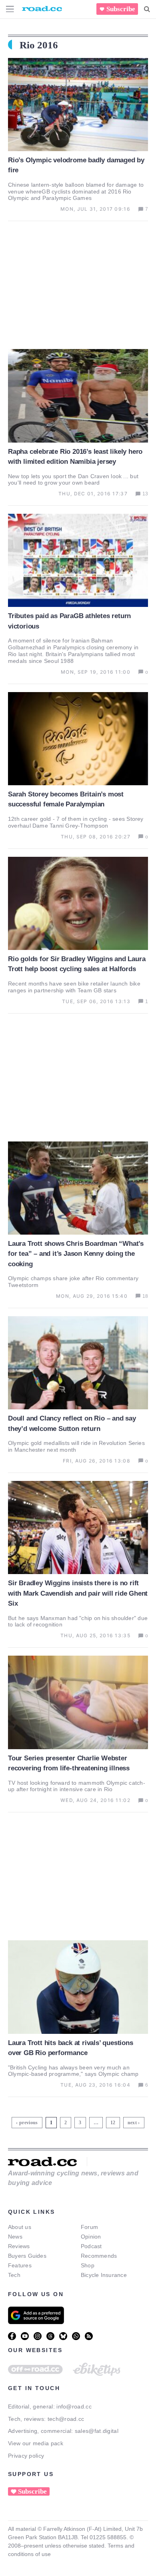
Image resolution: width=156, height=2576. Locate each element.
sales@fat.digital (97, 2431)
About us (20, 2227)
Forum (89, 2227)
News (15, 2237)
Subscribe (121, 9)
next (132, 2123)
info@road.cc (74, 2406)
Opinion (91, 2237)
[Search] (147, 9)
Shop (88, 2265)
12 (114, 2121)
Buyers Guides (27, 2256)
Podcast (91, 2246)
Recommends (99, 2256)
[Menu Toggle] (10, 9)
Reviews (19, 2246)
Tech (14, 2275)
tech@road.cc (66, 2419)
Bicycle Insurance (104, 2275)
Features (20, 2265)
